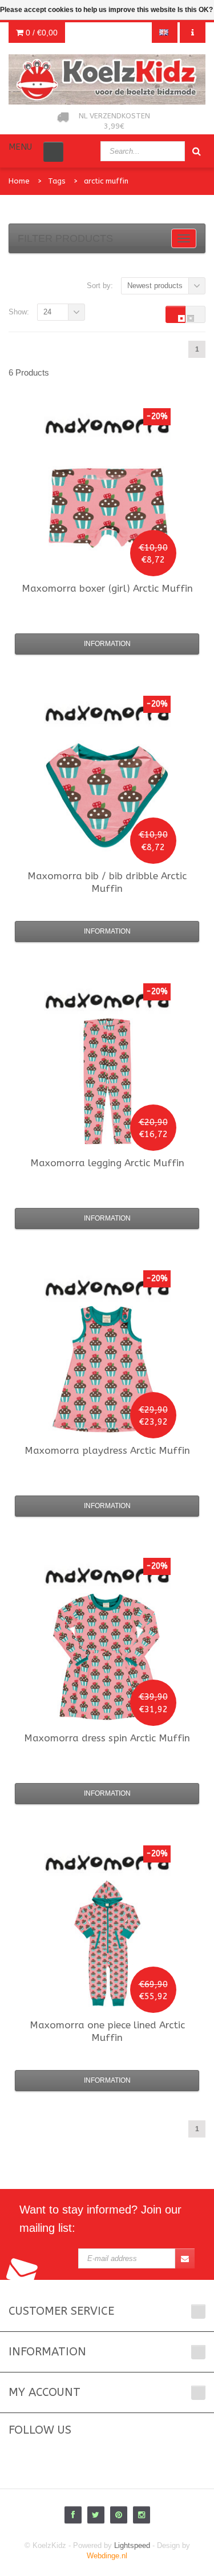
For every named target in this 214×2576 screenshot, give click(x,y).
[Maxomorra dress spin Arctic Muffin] (107, 1657)
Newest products (155, 286)
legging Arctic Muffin (107, 1163)
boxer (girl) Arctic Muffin (107, 588)
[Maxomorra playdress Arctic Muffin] (107, 1369)
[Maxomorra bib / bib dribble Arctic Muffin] (107, 795)
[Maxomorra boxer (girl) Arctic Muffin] (107, 507)
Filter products (65, 238)
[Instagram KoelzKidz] (142, 2515)
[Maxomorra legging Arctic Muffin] (107, 1082)
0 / (41, 33)
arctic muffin (106, 181)
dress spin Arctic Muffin (107, 1738)
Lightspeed (132, 2545)
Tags (57, 181)
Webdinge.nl (107, 2556)
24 (47, 312)
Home (19, 181)
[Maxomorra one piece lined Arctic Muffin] (107, 1944)
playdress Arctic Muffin (107, 1450)
